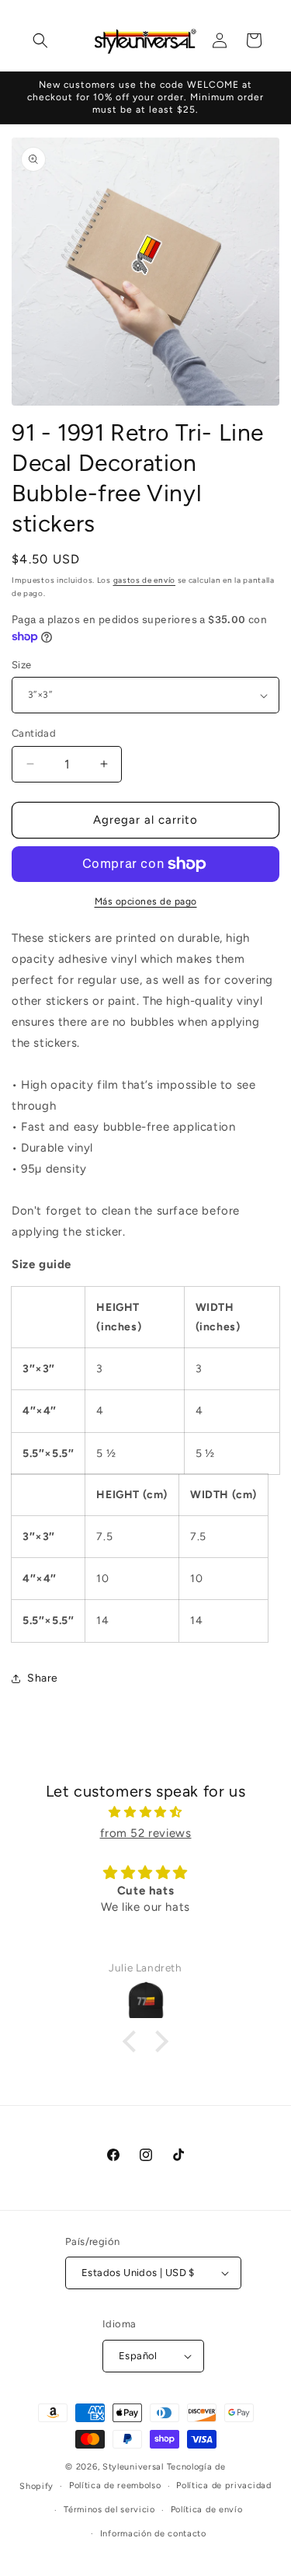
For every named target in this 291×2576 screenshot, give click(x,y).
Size (22, 665)
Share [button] (43, 1678)
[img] (145, 1812)
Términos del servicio (109, 2510)
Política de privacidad (223, 2485)
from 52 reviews (146, 1833)
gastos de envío (145, 580)
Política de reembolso (115, 2485)
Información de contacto (153, 2534)
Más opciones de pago (146, 901)
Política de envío (207, 2510)
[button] (40, 40)
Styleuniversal (135, 2467)
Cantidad (34, 733)
